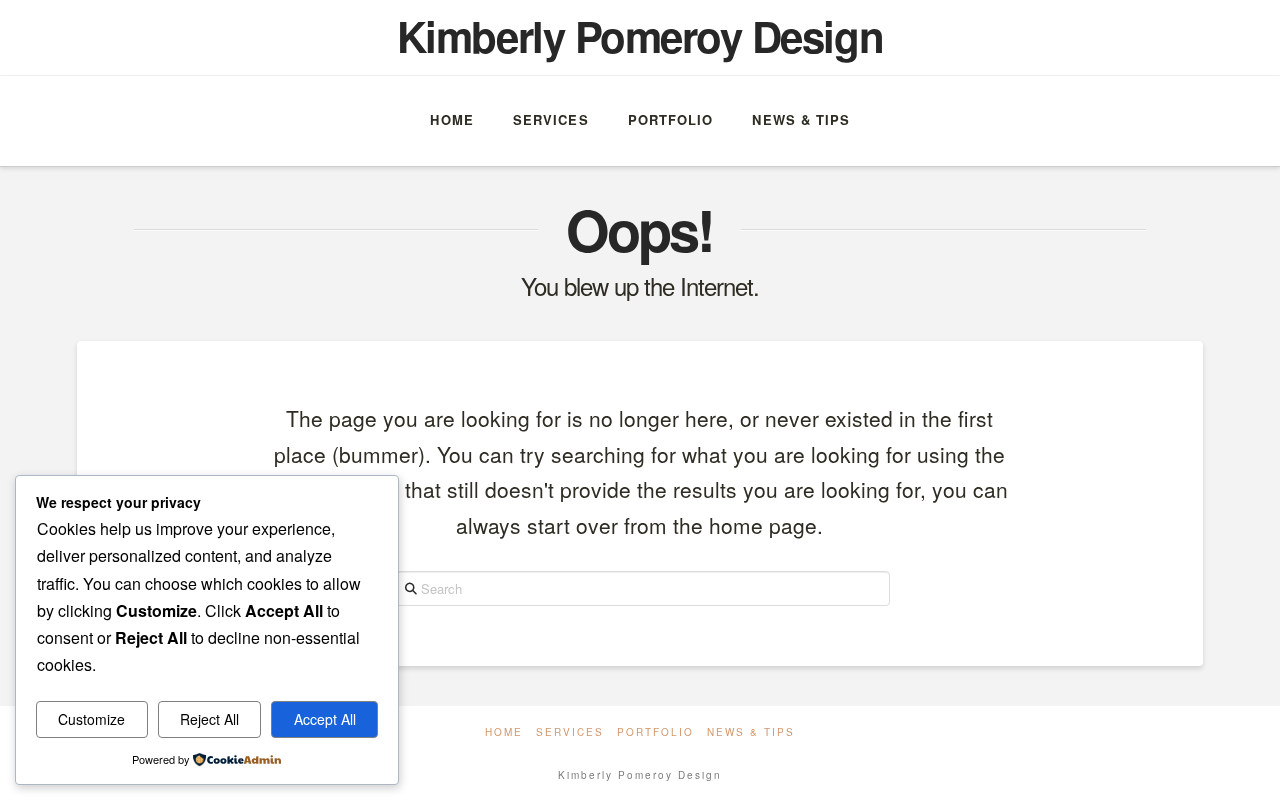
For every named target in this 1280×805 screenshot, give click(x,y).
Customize (91, 719)
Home (504, 732)
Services (570, 732)
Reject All (209, 719)
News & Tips (751, 732)
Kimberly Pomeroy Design (640, 36)
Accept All (325, 719)
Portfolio (655, 732)
